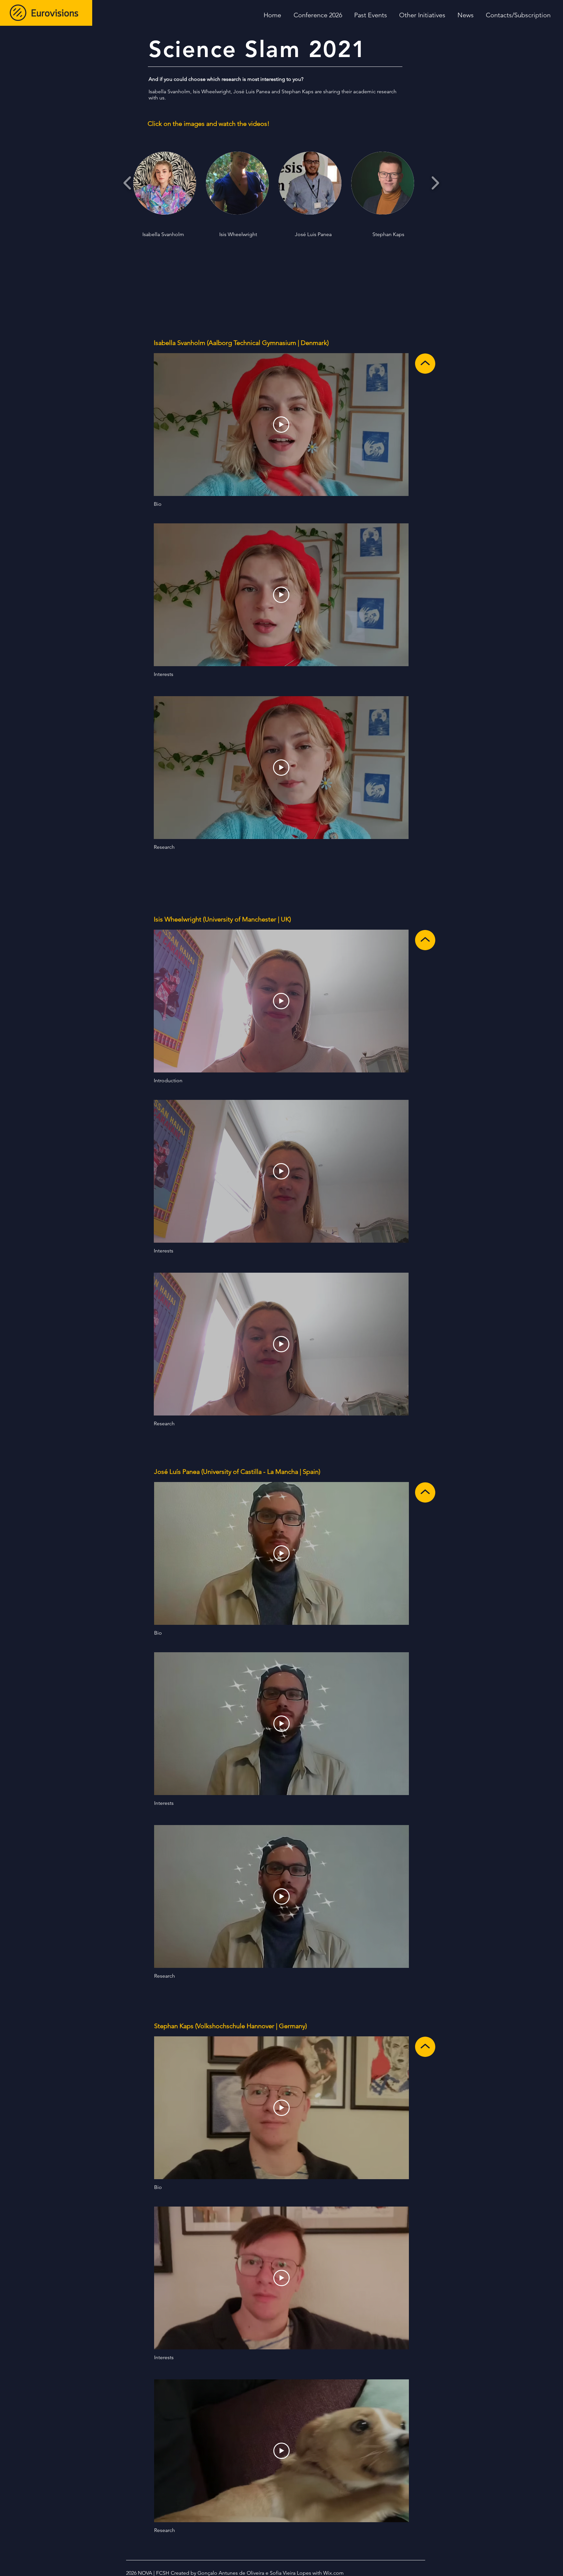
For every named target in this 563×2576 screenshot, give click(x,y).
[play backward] (128, 183)
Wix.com (333, 2573)
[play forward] (435, 183)
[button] (422, 15)
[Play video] (281, 425)
